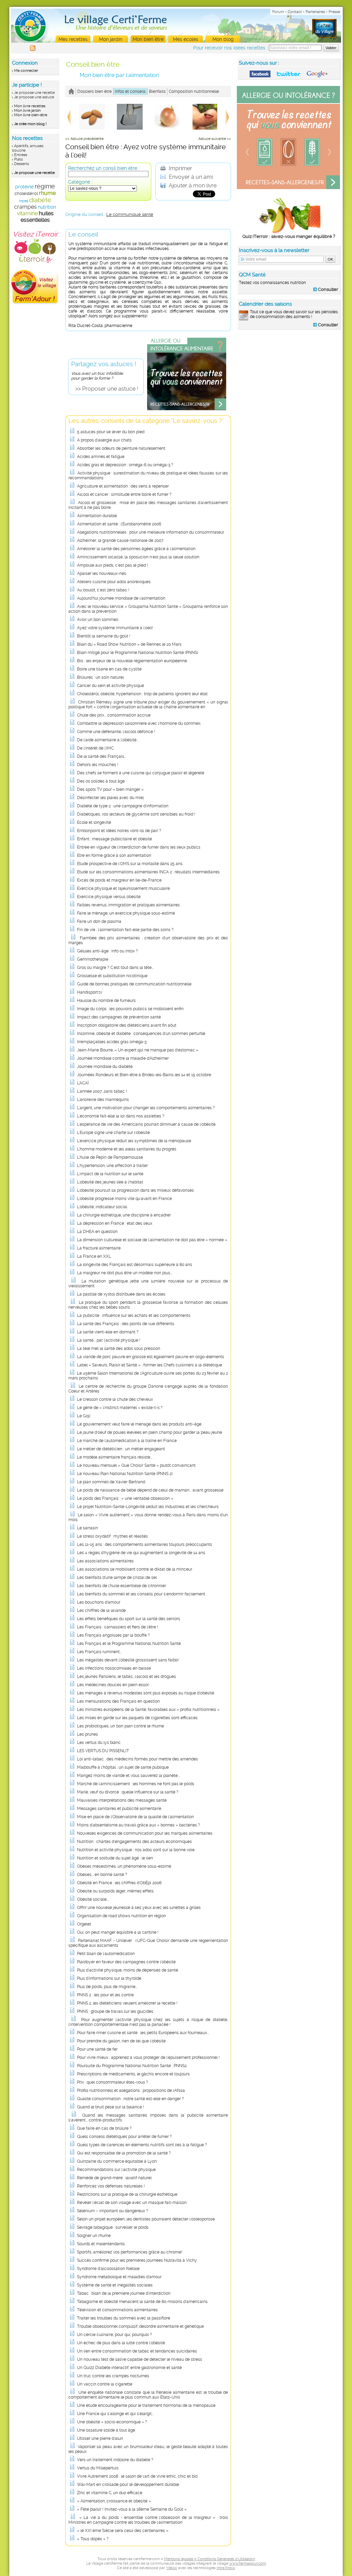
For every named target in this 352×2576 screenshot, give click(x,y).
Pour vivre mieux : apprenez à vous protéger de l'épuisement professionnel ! (148, 2057)
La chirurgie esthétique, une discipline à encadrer (124, 1215)
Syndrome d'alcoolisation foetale (108, 2269)
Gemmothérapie (93, 959)
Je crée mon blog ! (30, 124)
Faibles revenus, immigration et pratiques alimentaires (128, 905)
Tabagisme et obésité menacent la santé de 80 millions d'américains (142, 2302)
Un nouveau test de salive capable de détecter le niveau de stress (140, 2359)
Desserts (21, 164)
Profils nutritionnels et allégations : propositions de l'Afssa (131, 2091)
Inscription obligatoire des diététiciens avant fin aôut (127, 1025)
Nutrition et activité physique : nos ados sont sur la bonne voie (136, 1850)
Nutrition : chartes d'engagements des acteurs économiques (134, 1842)
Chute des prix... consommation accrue (114, 715)
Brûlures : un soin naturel (100, 677)
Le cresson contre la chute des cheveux (115, 1399)
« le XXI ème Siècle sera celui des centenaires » (123, 2531)
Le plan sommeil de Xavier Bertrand (111, 1482)
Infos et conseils (130, 91)
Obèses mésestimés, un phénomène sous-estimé (124, 1866)
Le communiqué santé (130, 214)
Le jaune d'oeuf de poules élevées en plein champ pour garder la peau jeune (150, 1432)
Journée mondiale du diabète (105, 1067)
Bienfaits (157, 91)
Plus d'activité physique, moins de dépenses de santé (128, 1970)
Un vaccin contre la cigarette (105, 2384)
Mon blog (223, 39)
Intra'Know (226, 2568)
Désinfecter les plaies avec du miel (110, 798)
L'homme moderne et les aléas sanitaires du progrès (127, 1149)
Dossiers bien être (95, 91)
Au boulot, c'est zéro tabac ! (103, 590)
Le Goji (84, 1416)
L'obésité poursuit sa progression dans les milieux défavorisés (135, 1190)
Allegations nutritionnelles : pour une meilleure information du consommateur (151, 532)
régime (45, 186)
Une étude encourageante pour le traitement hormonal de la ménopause (146, 2405)
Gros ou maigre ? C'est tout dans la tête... (115, 968)
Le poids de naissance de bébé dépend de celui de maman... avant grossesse (150, 1490)
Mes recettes (73, 39)
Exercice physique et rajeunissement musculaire (123, 888)
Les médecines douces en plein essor (113, 1685)
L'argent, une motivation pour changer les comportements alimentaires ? (146, 1108)
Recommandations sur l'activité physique (116, 2170)
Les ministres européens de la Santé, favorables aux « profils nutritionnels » (148, 1710)
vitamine (27, 213)
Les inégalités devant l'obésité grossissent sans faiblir (128, 1660)
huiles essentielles (37, 217)
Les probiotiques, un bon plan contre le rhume (120, 1726)
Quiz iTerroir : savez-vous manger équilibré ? (289, 236)
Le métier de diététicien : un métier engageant (121, 1449)
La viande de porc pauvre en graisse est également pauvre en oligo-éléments (151, 1357)
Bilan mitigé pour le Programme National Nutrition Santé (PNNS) (137, 653)
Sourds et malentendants (101, 2244)
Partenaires (315, 12)
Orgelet (84, 1924)
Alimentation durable (97, 516)
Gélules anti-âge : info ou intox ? (107, 951)
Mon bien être (148, 39)
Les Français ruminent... (99, 1652)
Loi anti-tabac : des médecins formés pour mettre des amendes (137, 1759)
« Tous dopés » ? (93, 2539)
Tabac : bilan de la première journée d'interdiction (124, 2293)
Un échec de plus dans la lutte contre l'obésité (121, 2343)
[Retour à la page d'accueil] (71, 91)
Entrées (21, 155)
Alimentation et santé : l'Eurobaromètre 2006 (119, 524)
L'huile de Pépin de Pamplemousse (110, 1157)
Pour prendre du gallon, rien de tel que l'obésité (121, 2041)
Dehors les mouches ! (98, 765)
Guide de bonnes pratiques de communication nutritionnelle (134, 984)
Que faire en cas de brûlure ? (104, 2128)
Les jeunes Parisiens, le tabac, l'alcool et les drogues (126, 1677)
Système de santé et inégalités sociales (115, 2285)
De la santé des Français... (102, 756)
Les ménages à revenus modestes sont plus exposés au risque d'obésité (146, 1693)
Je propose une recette (34, 93)
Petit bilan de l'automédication (106, 1954)
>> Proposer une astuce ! (107, 389)
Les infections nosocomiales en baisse (114, 1668)
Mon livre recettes (30, 106)
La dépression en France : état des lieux (115, 1223)
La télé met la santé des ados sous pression (119, 1349)
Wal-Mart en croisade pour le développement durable (128, 2485)
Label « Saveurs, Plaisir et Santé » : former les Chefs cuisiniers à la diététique (150, 1365)
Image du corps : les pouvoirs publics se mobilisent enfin (130, 1009)
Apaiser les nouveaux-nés (102, 574)
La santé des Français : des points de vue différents (126, 1324)
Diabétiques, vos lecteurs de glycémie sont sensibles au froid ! (136, 814)
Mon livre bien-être (31, 115)
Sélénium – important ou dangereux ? (113, 2211)
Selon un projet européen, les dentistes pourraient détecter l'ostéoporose (146, 2219)
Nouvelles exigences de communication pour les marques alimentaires (145, 1833)
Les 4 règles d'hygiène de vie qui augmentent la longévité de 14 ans (141, 1553)
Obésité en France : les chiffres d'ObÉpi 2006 (119, 1883)
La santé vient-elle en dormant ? (108, 1332)
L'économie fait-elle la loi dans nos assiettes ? (121, 1116)
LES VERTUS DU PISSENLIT (103, 1751)
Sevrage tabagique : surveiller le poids (113, 2227)
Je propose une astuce (34, 97)
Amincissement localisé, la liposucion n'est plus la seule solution (138, 557)
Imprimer (180, 168)
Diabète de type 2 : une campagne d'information (123, 806)
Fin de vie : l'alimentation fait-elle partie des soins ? (125, 930)
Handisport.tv (90, 992)
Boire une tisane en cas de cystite (109, 669)
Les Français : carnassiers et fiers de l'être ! (118, 1627)
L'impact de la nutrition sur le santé (110, 1174)
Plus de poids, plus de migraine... (107, 1987)
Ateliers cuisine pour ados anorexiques (114, 582)
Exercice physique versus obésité (109, 897)
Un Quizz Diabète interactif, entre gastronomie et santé (129, 2368)
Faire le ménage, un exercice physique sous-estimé (126, 913)
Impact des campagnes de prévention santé (119, 1017)
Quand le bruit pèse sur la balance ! (111, 2107)
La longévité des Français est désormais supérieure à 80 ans (135, 1265)
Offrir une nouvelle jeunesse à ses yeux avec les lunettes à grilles (139, 1908)
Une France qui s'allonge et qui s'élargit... (115, 2414)
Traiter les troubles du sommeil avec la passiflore (124, 2318)
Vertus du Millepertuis (98, 2468)
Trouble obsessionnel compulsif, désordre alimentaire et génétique (140, 2326)
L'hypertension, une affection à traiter (112, 1166)
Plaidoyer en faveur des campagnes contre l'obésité (126, 1962)
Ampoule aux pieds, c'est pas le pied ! (112, 565)
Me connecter (26, 71)
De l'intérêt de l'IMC (95, 748)
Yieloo (172, 2568)
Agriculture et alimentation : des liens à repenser (123, 486)
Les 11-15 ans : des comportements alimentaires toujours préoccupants (145, 1544)
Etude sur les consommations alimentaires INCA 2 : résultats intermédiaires (148, 872)
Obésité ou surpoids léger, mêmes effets (115, 1891)
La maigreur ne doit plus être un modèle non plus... (125, 1273)
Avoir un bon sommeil (98, 620)
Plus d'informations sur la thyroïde (109, 1978)
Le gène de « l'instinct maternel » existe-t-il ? (120, 1408)
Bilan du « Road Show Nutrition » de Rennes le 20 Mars (129, 644)
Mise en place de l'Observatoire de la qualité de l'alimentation (135, 1817)
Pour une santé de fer (97, 2049)
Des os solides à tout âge (101, 781)
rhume (47, 193)
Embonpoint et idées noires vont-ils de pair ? (119, 831)
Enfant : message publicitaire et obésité (114, 839)
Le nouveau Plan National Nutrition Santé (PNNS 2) (125, 1474)
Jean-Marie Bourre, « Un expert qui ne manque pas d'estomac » (138, 1050)
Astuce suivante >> (215, 139)
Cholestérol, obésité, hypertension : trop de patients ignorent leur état (142, 694)
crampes (25, 207)
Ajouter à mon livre (192, 185)
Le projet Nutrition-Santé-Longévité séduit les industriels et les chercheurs (148, 1507)
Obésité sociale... (93, 1899)
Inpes (24, 201)
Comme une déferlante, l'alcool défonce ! (116, 732)
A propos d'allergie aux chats (104, 440)
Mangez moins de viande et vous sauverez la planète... (128, 1776)
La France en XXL (94, 1256)
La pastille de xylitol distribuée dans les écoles (121, 1294)
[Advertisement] (289, 379)
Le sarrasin (87, 1528)
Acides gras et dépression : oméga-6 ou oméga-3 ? (125, 465)
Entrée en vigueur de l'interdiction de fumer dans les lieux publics (139, 847)
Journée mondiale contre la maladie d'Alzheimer (123, 1058)
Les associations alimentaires (105, 1561)
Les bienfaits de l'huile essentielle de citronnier (122, 1586)
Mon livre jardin (27, 111)
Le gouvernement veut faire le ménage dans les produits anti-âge (139, 1424)
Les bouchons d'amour (99, 1602)
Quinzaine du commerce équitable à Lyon (117, 2161)
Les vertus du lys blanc (99, 1743)
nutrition (47, 207)
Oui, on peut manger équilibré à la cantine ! (118, 1932)
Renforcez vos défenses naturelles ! (111, 2186)
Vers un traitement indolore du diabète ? (115, 2460)
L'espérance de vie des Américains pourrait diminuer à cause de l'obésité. (147, 1124)
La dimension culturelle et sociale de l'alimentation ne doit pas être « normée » (152, 1240)
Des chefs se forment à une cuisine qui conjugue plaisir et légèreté (141, 773)
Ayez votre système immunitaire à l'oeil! (115, 628)
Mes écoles (186, 39)
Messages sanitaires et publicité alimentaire (119, 1809)
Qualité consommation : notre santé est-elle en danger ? (130, 2099)
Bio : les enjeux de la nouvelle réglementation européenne (132, 661)
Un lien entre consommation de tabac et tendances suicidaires (137, 2351)
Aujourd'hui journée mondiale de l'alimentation (121, 598)
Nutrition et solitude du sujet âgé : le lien (115, 1858)
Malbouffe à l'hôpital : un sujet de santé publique (123, 1767)
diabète (40, 200)
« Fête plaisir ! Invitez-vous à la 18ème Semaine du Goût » (132, 2509)
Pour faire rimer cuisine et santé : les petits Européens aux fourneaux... (143, 2033)
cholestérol (26, 193)
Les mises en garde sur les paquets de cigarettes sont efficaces (137, 1718)
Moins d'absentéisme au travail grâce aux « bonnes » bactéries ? (139, 1825)
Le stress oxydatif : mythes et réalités (112, 1536)
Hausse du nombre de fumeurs (106, 1001)
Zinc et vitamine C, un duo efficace (110, 2493)
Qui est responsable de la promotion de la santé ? (124, 2153)
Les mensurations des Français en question (118, 1701)
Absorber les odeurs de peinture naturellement (121, 448)
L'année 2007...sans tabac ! (102, 1091)
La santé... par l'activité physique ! (109, 1340)
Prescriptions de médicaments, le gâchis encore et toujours (133, 2074)
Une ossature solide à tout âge (106, 2430)
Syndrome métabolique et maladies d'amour (119, 2277)
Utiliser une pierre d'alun (100, 2438)
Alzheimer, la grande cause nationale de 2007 (120, 541)
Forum (278, 12)
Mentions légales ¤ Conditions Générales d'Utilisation (210, 2559)
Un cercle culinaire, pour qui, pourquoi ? (114, 2335)
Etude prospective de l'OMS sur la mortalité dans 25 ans (130, 864)
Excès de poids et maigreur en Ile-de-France (119, 880)
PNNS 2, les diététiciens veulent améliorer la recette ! (127, 2003)
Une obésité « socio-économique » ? (112, 2422)
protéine (24, 187)
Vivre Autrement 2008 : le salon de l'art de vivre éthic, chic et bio (137, 2476)
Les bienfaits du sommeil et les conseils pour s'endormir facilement (141, 1594)
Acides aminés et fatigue (101, 457)
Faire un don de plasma (99, 921)
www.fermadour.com (248, 2563)
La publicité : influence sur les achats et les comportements (134, 1316)
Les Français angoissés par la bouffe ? (113, 1635)
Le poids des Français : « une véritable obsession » (125, 1498)
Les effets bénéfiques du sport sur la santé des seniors (129, 1619)
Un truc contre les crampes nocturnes (113, 2376)
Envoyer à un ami (190, 177)
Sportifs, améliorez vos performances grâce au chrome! (130, 2252)
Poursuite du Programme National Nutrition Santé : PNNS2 (132, 2066)
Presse (334, 12)
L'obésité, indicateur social (102, 1207)
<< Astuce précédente (84, 139)
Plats (18, 159)
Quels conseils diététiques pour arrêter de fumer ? (124, 2137)
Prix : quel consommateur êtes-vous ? (113, 2082)
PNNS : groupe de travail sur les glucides (115, 2011)
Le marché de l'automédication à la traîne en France (127, 1441)
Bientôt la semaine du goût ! (104, 636)
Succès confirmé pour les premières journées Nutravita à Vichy (137, 2260)
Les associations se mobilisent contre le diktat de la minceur (135, 1569)
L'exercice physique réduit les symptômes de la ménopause (134, 1141)
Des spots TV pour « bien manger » (110, 789)
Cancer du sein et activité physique (111, 686)
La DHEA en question (97, 1232)
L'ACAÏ (83, 1083)
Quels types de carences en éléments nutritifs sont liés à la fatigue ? (142, 2145)
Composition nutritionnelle (194, 91)
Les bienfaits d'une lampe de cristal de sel (117, 1578)
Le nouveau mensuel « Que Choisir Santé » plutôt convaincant (136, 1465)
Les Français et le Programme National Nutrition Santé (129, 1644)
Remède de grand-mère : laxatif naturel (114, 2178)
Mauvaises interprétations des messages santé (122, 1800)
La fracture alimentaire (99, 1248)
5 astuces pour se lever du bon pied (111, 432)
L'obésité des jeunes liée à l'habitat (110, 1182)
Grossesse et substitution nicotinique (112, 976)
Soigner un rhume (94, 2236)
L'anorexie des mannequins (103, 1100)
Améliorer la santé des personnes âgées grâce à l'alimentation (136, 549)
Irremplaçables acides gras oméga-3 (112, 1042)
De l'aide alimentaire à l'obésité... (108, 740)
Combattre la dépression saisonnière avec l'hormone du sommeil (139, 723)
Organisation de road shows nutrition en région (122, 1916)
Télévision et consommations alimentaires (117, 2310)
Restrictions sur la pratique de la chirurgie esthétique (127, 2194)
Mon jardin (111, 39)
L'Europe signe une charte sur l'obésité (113, 1133)
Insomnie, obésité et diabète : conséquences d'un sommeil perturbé (141, 1034)
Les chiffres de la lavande (101, 1611)
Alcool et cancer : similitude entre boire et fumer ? (124, 494)
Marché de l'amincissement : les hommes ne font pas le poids (136, 1784)
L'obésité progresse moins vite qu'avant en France (124, 1199)
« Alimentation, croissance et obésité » (114, 2501)
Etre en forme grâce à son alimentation (114, 855)
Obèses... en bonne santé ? (102, 1875)
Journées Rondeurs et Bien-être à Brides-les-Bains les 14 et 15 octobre (144, 1075)
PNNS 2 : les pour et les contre (105, 1995)
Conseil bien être (93, 64)
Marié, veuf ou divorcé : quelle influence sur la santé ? (128, 1792)
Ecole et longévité (94, 822)
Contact (295, 12)
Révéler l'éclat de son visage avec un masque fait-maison (132, 2203)
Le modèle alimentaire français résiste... (115, 1457)
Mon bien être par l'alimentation (119, 75)
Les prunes (87, 1734)
